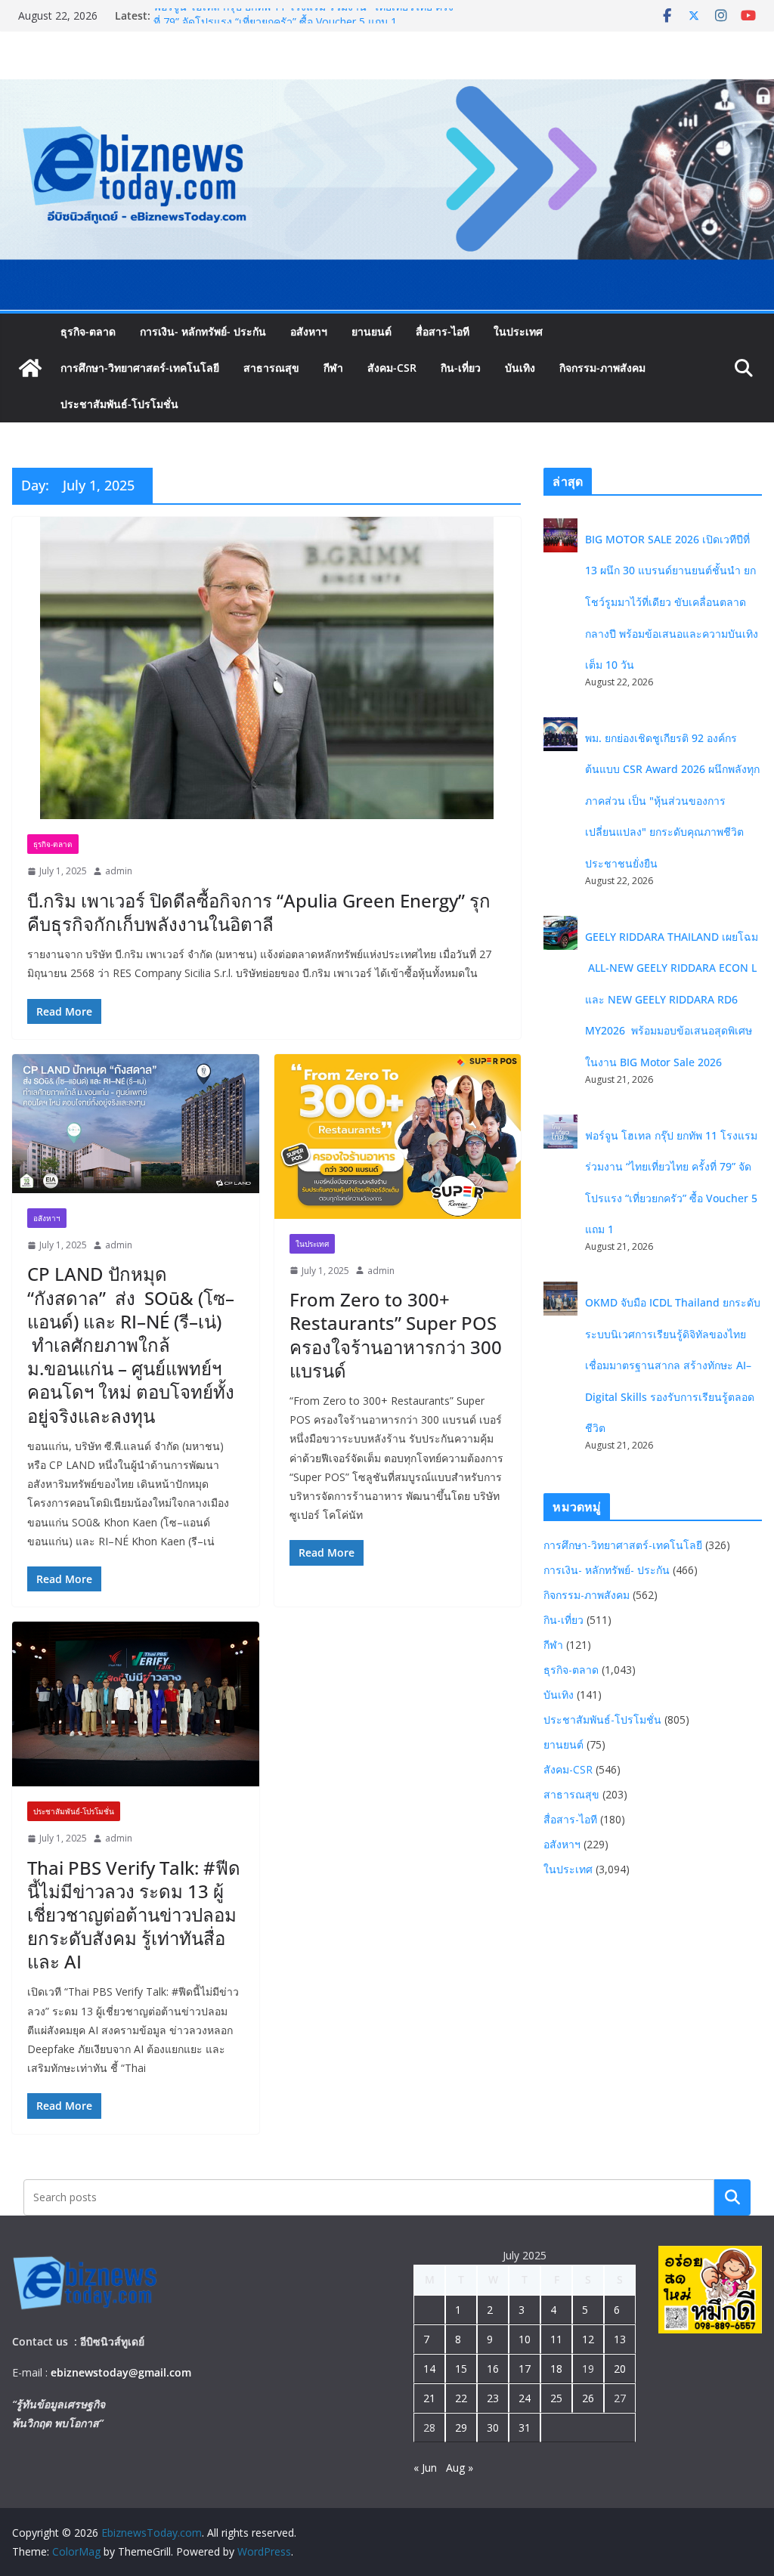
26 (588, 2398)
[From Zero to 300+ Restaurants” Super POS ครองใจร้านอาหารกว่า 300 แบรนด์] (398, 1136)
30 (493, 2428)
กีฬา (333, 368)
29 (461, 2428)
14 (429, 2369)
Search (732, 2197)
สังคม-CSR (392, 368)
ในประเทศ (518, 331)
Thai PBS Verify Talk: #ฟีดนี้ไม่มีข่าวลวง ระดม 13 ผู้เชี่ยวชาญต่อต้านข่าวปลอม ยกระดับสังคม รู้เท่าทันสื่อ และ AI (134, 1915)
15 (461, 2369)
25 (556, 2398)
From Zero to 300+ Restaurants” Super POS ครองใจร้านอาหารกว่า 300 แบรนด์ (396, 1335)
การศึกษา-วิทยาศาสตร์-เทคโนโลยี (140, 368)
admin (119, 871)
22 (461, 2398)
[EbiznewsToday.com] (387, 90)
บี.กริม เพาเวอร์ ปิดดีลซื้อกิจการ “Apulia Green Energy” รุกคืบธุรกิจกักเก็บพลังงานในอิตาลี (259, 912)
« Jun (425, 2468)
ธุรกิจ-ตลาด (88, 331)
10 (525, 2339)
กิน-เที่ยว (461, 368)
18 (556, 2369)
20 (620, 2369)
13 (620, 2339)
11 (556, 2339)
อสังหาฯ (309, 331)
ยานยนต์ (372, 331)
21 (429, 2398)
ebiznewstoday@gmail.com (121, 2372)
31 (525, 2428)
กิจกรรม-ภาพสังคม (602, 368)
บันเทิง (520, 368)
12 (588, 2339)
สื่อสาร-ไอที (443, 331)
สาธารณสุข (271, 368)
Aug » (460, 2468)
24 (525, 2398)
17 (525, 2369)
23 (493, 2398)
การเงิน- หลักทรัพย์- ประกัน (203, 331)
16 (493, 2369)
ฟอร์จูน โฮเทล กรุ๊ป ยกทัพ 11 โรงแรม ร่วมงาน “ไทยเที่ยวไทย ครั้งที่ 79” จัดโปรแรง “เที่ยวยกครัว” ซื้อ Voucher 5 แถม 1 (303, 23)
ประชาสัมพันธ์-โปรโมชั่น (119, 404)
